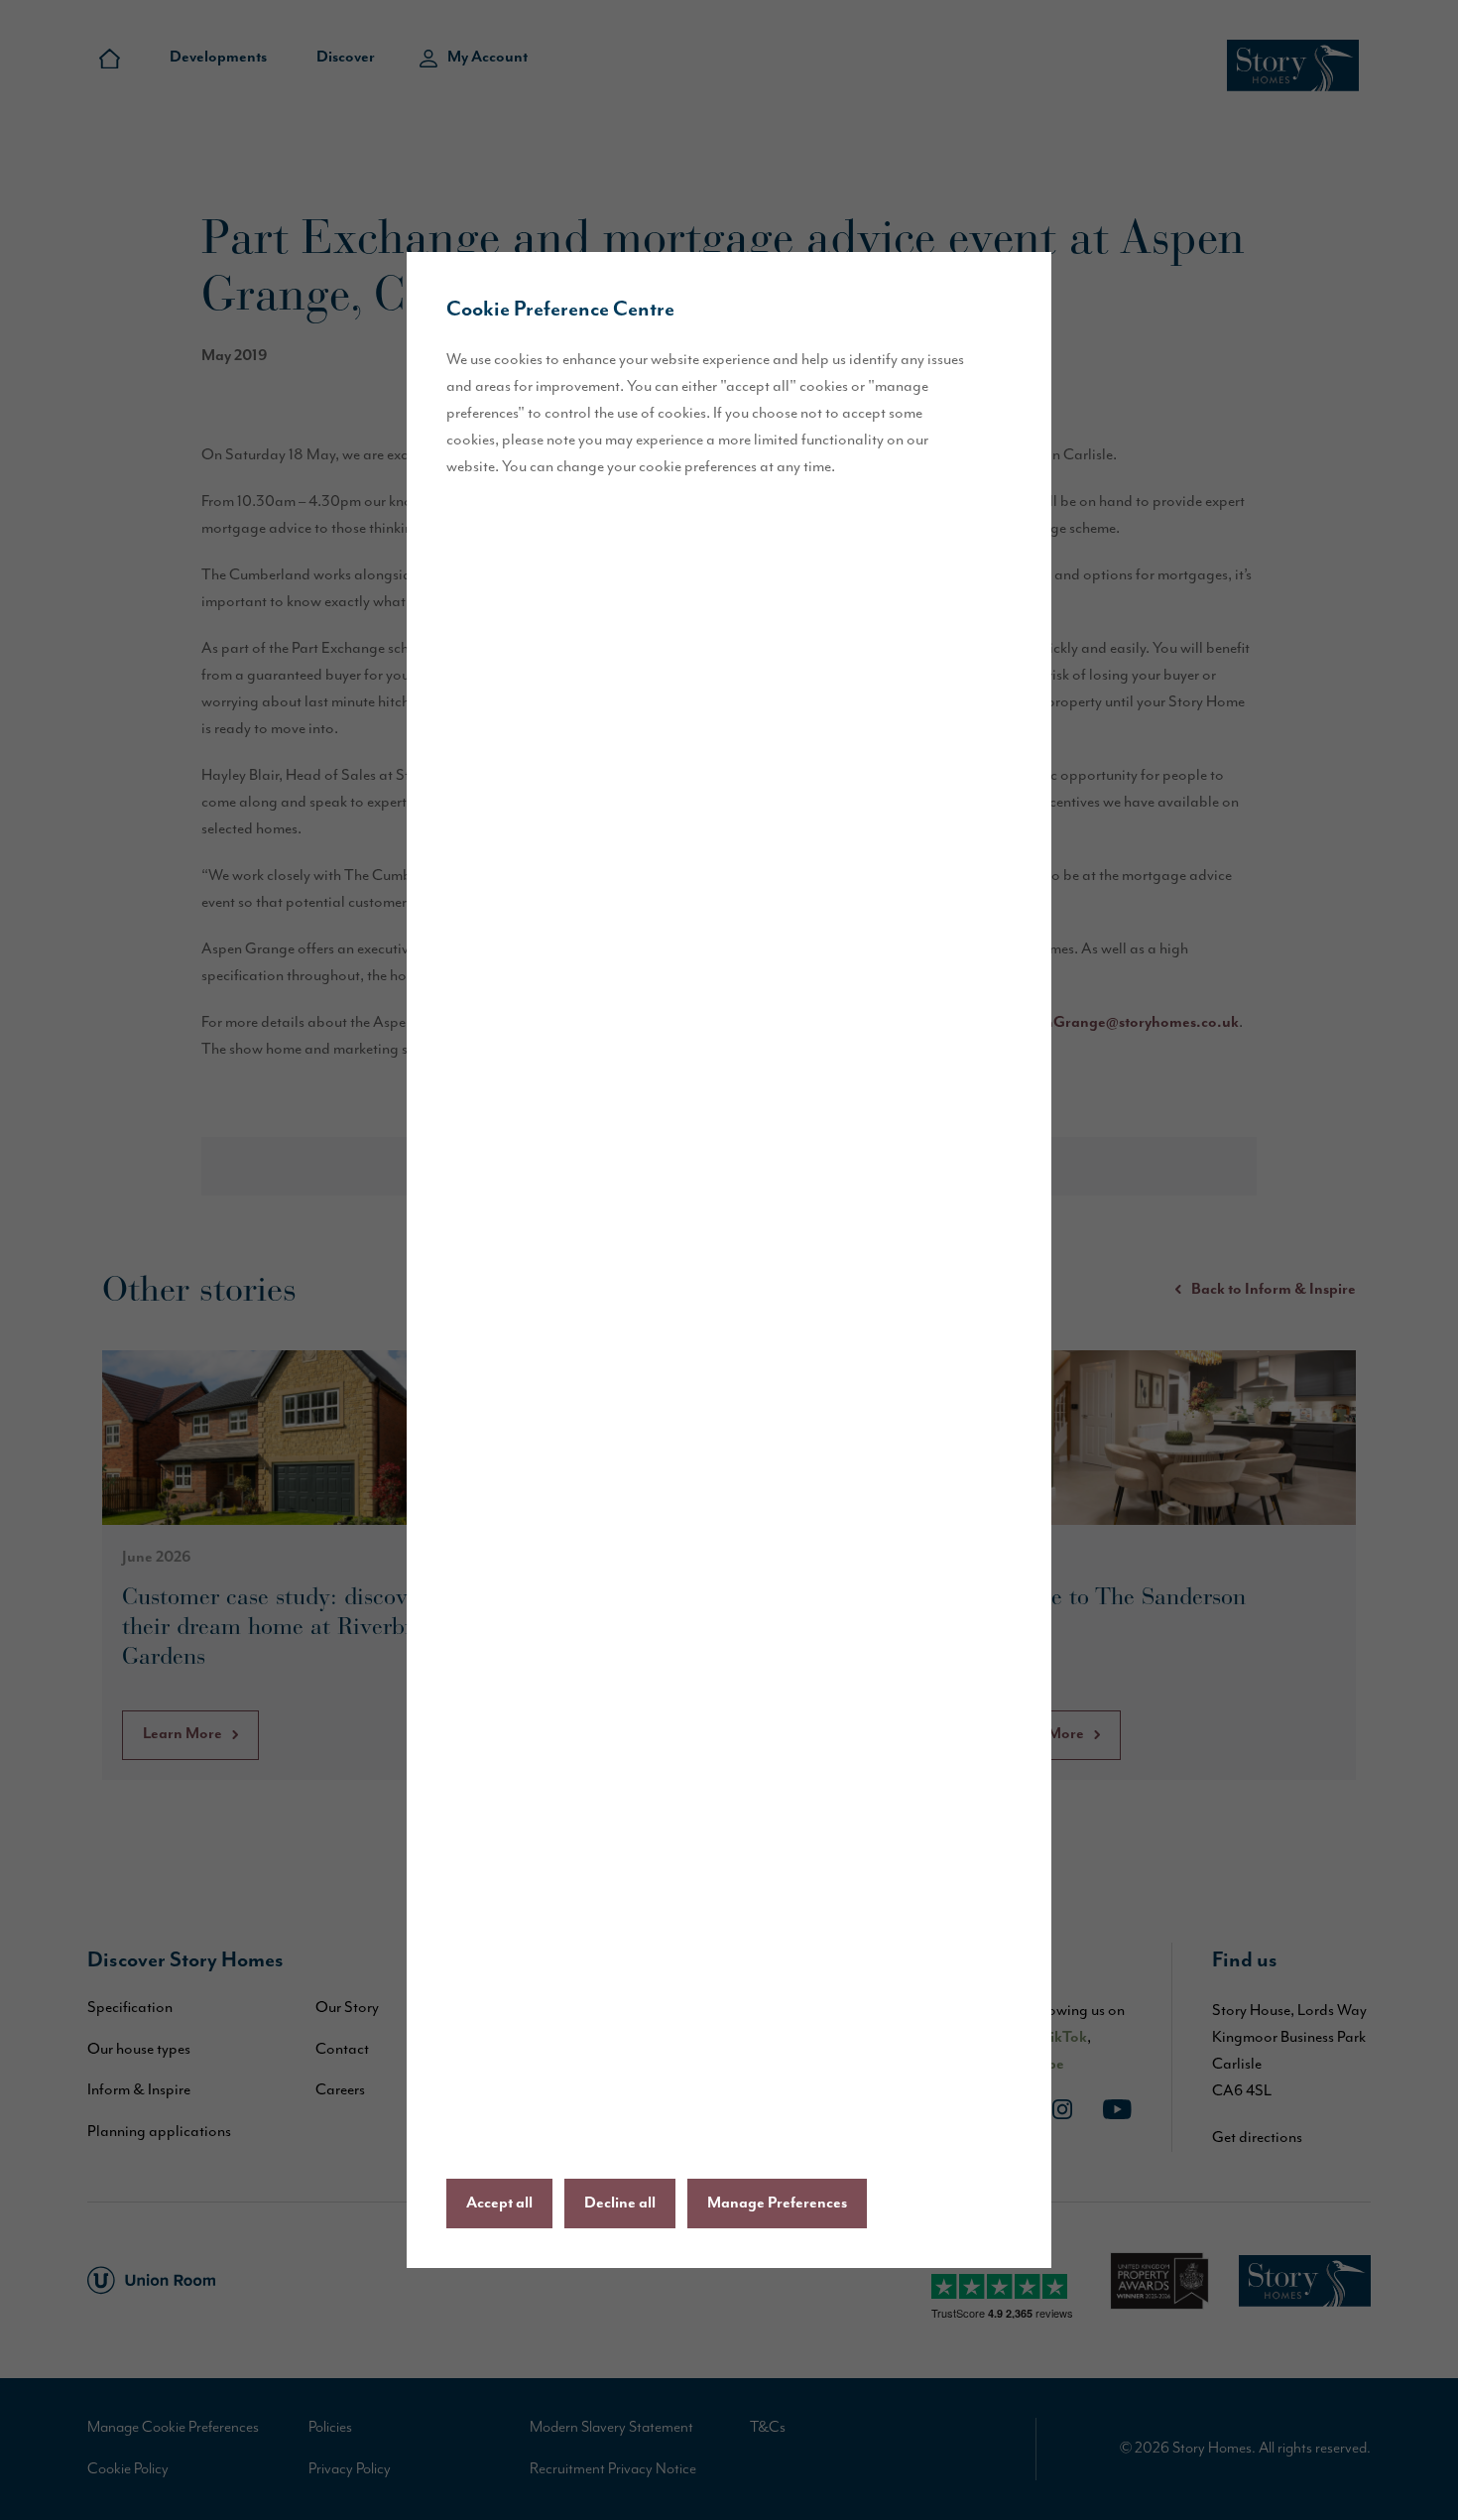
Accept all (499, 2204)
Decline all (620, 2204)
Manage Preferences (777, 2204)
